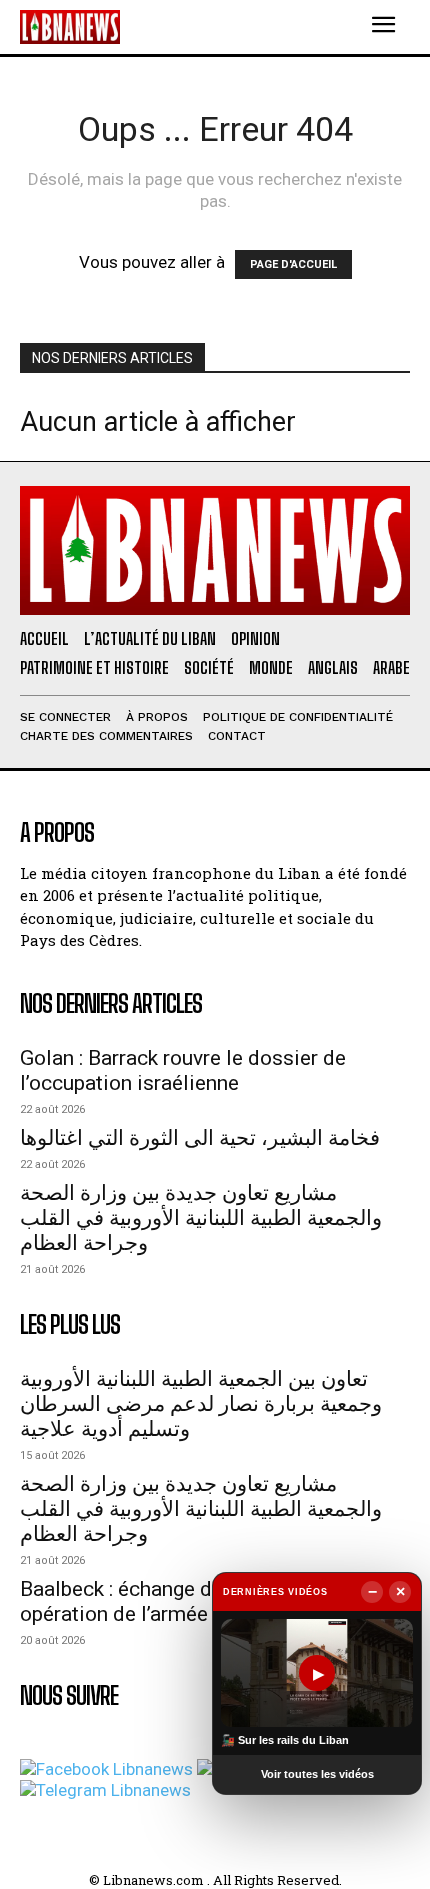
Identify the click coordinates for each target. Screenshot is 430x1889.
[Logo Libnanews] (70, 26)
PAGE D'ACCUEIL (293, 264)
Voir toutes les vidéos (317, 1774)
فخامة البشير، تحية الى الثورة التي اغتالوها (200, 1138)
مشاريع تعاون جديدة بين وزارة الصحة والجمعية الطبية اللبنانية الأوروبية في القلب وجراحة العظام (201, 1218)
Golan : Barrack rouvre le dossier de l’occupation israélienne (183, 1070)
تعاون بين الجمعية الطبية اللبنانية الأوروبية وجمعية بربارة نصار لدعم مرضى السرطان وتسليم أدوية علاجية (201, 1404)
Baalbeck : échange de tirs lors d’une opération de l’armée (187, 1601)
